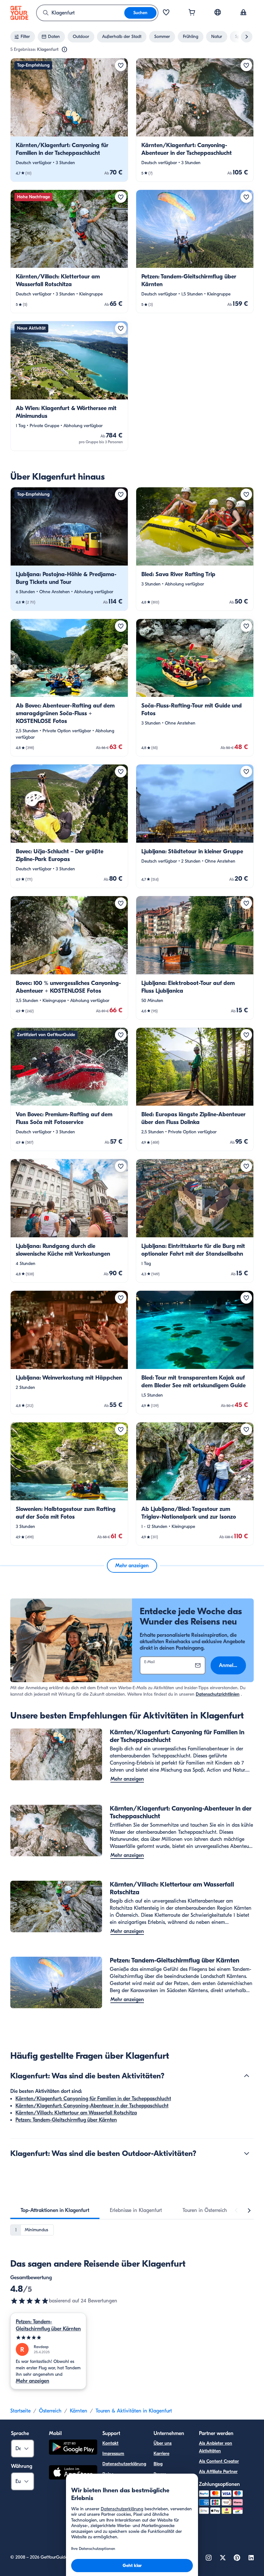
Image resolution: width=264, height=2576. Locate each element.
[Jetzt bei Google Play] (73, 2448)
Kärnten (79, 2411)
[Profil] (243, 13)
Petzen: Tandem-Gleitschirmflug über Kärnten (66, 2120)
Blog (158, 2464)
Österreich (50, 2411)
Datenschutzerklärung (124, 2464)
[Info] (64, 50)
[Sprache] (218, 12)
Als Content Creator (219, 2461)
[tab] (55, 2210)
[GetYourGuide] (19, 13)
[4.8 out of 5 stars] (30, 2301)
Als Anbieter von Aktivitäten (216, 2447)
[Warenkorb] (192, 13)
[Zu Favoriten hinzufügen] (121, 65)
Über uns (163, 2443)
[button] (69, 120)
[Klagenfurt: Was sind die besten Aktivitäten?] (247, 2076)
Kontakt (110, 2443)
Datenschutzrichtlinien (218, 1694)
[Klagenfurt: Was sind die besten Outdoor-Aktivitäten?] (247, 2153)
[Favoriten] (166, 13)
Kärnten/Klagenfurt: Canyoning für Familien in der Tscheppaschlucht (93, 2099)
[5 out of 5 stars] (48, 2338)
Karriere (161, 2454)
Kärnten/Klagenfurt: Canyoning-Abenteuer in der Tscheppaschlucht (92, 2106)
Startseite (20, 2411)
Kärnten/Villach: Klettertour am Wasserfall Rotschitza (76, 2113)
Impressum (113, 2454)
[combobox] (80, 13)
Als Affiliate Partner (218, 2472)
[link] (69, 120)
